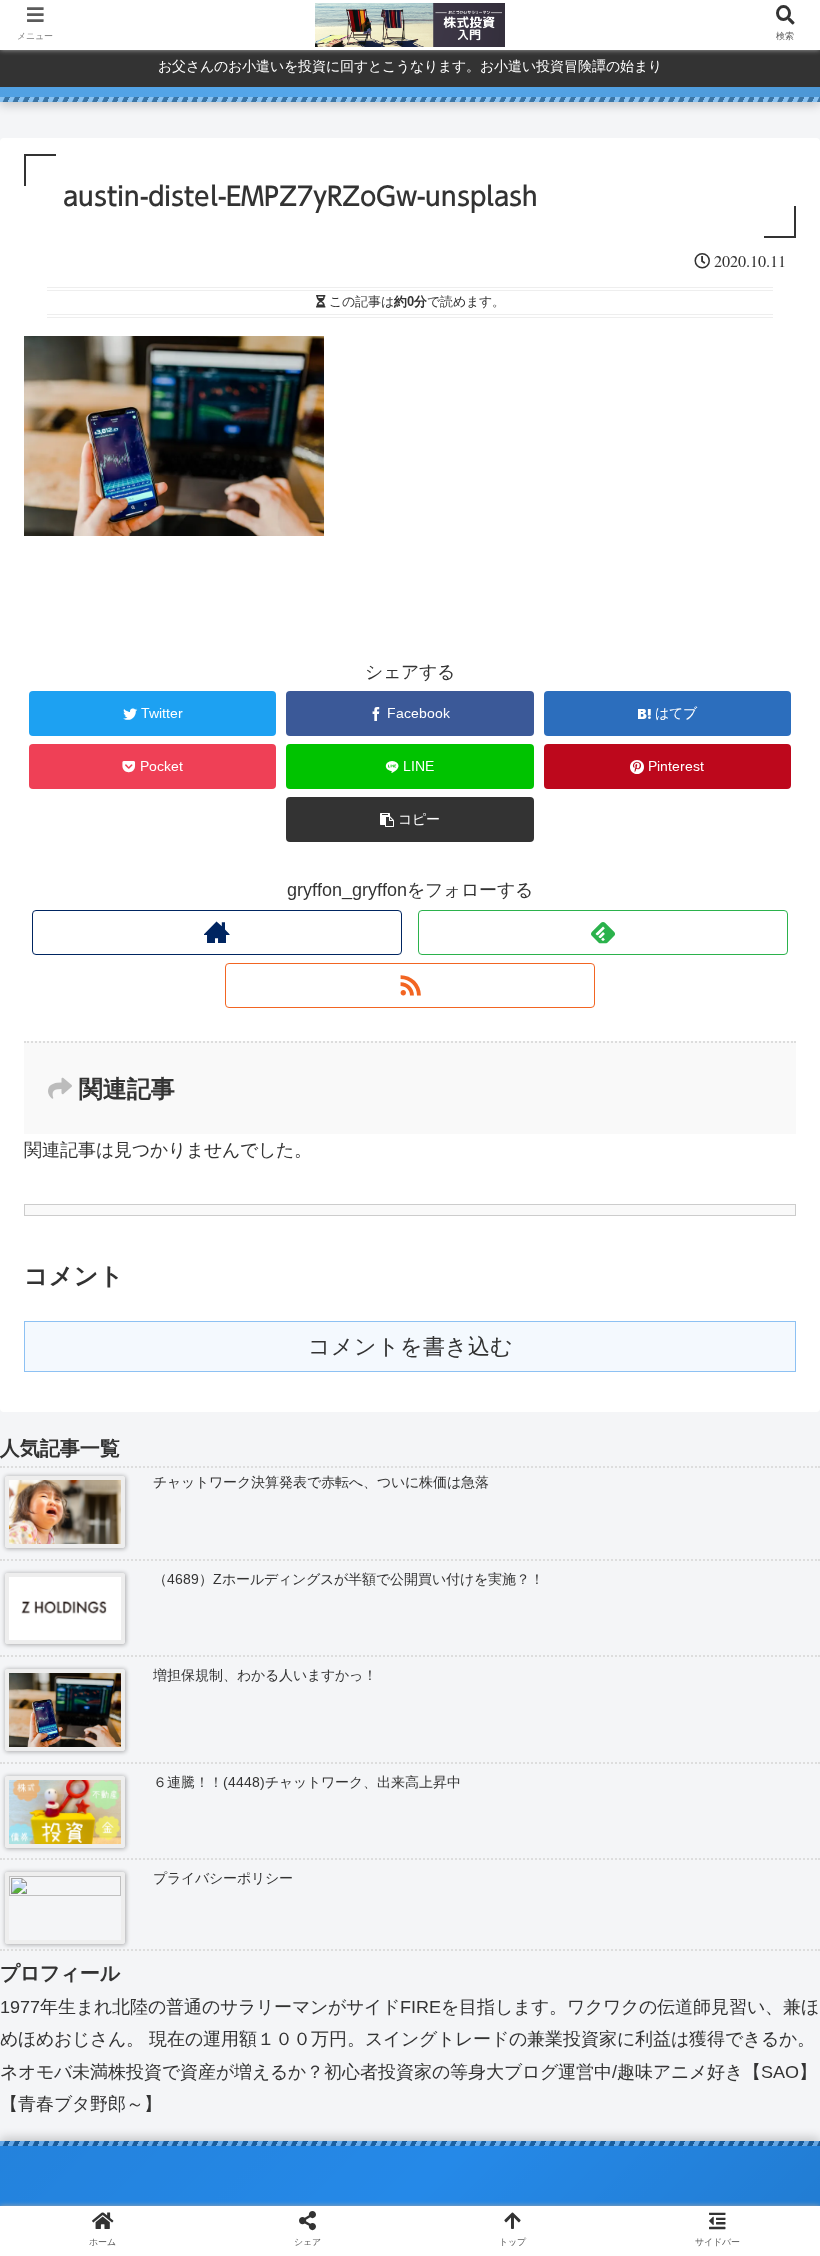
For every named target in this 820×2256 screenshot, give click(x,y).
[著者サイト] (217, 932)
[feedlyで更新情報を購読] (603, 932)
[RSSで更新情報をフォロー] (410, 985)
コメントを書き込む (410, 1346)
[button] (758, 1832)
